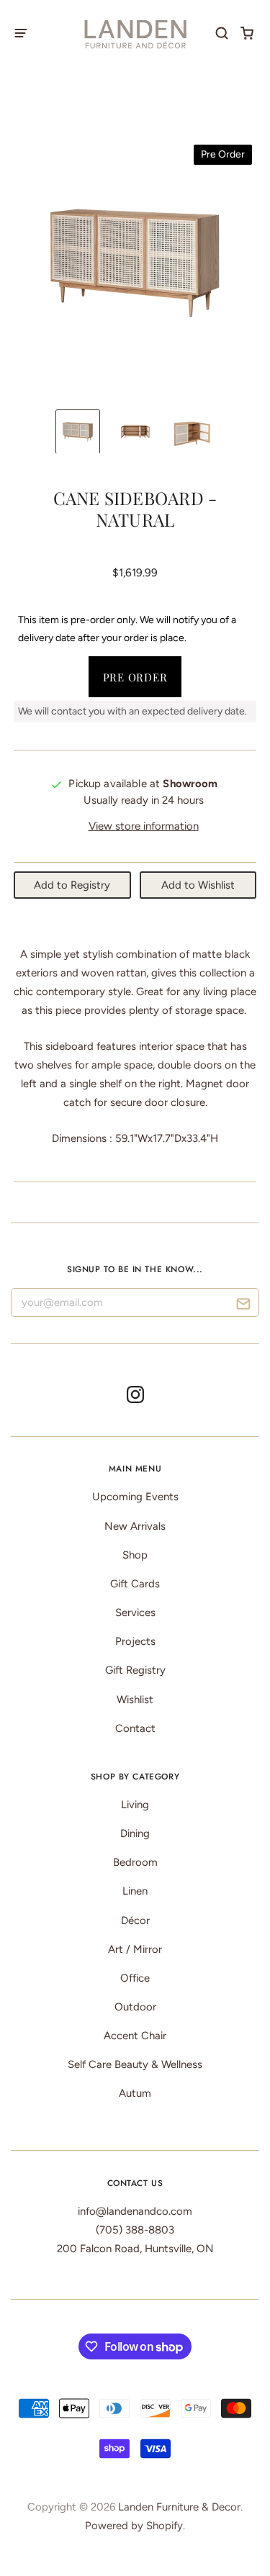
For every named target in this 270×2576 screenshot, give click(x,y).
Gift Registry (135, 1670)
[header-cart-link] (247, 33)
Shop (135, 1555)
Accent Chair (135, 2036)
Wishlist (135, 1700)
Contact (135, 1728)
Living (135, 1805)
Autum (135, 2093)
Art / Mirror (135, 1949)
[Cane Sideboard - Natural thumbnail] (78, 432)
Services (135, 1613)
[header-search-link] (222, 33)
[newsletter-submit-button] (243, 1306)
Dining (135, 1833)
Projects (135, 1641)
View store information (144, 826)
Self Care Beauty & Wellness (135, 2064)
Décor (135, 1920)
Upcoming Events (135, 1497)
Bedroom (135, 1862)
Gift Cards (135, 1584)
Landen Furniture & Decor (179, 2507)
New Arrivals (135, 1526)
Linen (135, 1891)
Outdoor (135, 2007)
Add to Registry (72, 885)
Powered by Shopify (134, 2526)
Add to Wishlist (198, 885)
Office (135, 1978)
